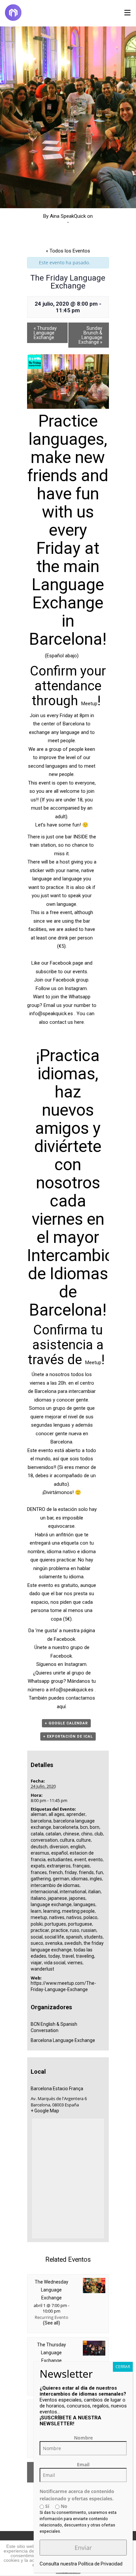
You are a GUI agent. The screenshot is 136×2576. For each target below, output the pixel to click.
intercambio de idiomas (55, 1885)
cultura (67, 1840)
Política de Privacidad (100, 2564)
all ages (56, 1814)
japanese (57, 1898)
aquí (61, 1707)
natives (57, 1917)
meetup (39, 1917)
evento (95, 1860)
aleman (39, 1814)
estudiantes (60, 1860)
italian (94, 1892)
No (63, 2506)
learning (52, 1911)
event (80, 1860)
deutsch (39, 1847)
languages (85, 1904)
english (78, 1847)
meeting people (78, 1911)
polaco (90, 1917)
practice (60, 1930)
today (54, 1956)
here (79, 1022)
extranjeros (59, 1866)
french (56, 1872)
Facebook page (67, 963)
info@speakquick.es (51, 1014)
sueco (37, 1943)
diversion (59, 1847)
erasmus (40, 1853)
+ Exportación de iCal (68, 1736)
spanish (74, 1937)
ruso (75, 1930)
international (73, 1892)
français (81, 1866)
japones (77, 1898)
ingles (96, 1879)
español (59, 1853)
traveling (85, 1956)
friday (71, 1872)
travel (68, 1956)
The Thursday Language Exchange (51, 2353)
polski (37, 1924)
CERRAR (123, 2367)
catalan (53, 1834)
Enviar (83, 2548)
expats (38, 1866)
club (99, 1834)
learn (36, 1911)
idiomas (80, 1879)
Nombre (83, 2438)
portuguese (80, 1924)
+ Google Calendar (66, 1723)
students (93, 1937)
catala (37, 1834)
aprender (76, 1814)
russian (89, 1930)
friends (86, 1872)
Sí (47, 2506)
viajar (36, 1963)
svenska (54, 1943)
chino (87, 1834)
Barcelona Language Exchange (63, 2040)
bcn (84, 1827)
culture (84, 1840)
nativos (74, 1917)
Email (83, 2464)
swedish (73, 1943)
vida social (55, 1963)
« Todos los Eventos (68, 251)
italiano (38, 1898)
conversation (44, 1840)
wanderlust (42, 1969)
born (95, 1827)
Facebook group (71, 980)
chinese (71, 1834)
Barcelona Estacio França (57, 2089)
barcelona (41, 1821)
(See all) (51, 2323)
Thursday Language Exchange (45, 333)
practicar (40, 1930)
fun (99, 1872)
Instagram (76, 988)
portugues (55, 1924)
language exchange (51, 1904)
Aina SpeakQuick (68, 216)
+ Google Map (45, 2111)
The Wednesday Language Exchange (51, 2290)
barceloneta (66, 1827)
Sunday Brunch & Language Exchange (90, 335)
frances (39, 1872)
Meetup (89, 704)
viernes (75, 1963)
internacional (44, 1892)
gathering (41, 1879)
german (61, 1879)
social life (54, 1937)
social (37, 1937)
